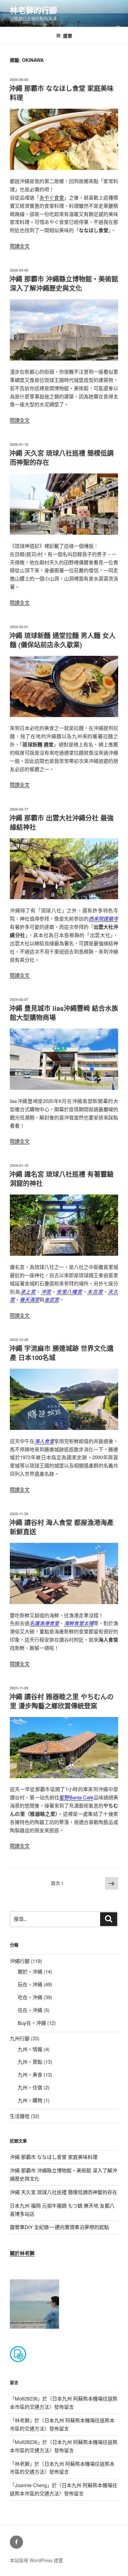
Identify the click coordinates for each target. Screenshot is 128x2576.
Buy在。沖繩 (32, 2023)
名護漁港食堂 (44, 1623)
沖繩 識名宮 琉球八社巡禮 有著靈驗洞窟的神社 (61, 1179)
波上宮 (28, 1291)
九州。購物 (30, 2100)
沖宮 (46, 1291)
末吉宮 (95, 1291)
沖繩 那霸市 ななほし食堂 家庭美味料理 (61, 93)
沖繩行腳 (20, 1961)
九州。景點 (30, 2062)
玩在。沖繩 (30, 1984)
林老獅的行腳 (33, 10)
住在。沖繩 (30, 2010)
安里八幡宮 (69, 1291)
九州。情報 (30, 2049)
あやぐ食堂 (52, 197)
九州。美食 (30, 2074)
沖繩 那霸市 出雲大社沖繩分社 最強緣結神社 (61, 822)
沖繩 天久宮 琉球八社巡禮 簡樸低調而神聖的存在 (61, 457)
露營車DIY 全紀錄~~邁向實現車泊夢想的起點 (59, 2227)
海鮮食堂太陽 (79, 1623)
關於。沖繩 (30, 1971)
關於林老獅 (22, 2253)
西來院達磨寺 (103, 918)
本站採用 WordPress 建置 (36, 2560)
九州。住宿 (30, 2087)
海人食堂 (44, 1441)
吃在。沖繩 (30, 1997)
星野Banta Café (76, 1797)
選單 (68, 36)
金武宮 (52, 1299)
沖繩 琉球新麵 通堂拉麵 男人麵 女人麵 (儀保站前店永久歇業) (62, 640)
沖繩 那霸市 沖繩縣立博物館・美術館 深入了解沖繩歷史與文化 (64, 283)
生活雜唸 (20, 2116)
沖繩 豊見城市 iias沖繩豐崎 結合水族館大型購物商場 (64, 1013)
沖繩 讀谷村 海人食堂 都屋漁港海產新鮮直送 (61, 1527)
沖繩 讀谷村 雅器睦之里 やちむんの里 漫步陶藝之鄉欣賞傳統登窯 (61, 1701)
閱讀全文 (20, 246)
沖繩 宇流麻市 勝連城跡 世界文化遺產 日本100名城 (61, 1353)
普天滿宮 (30, 1299)
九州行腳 (20, 2038)
